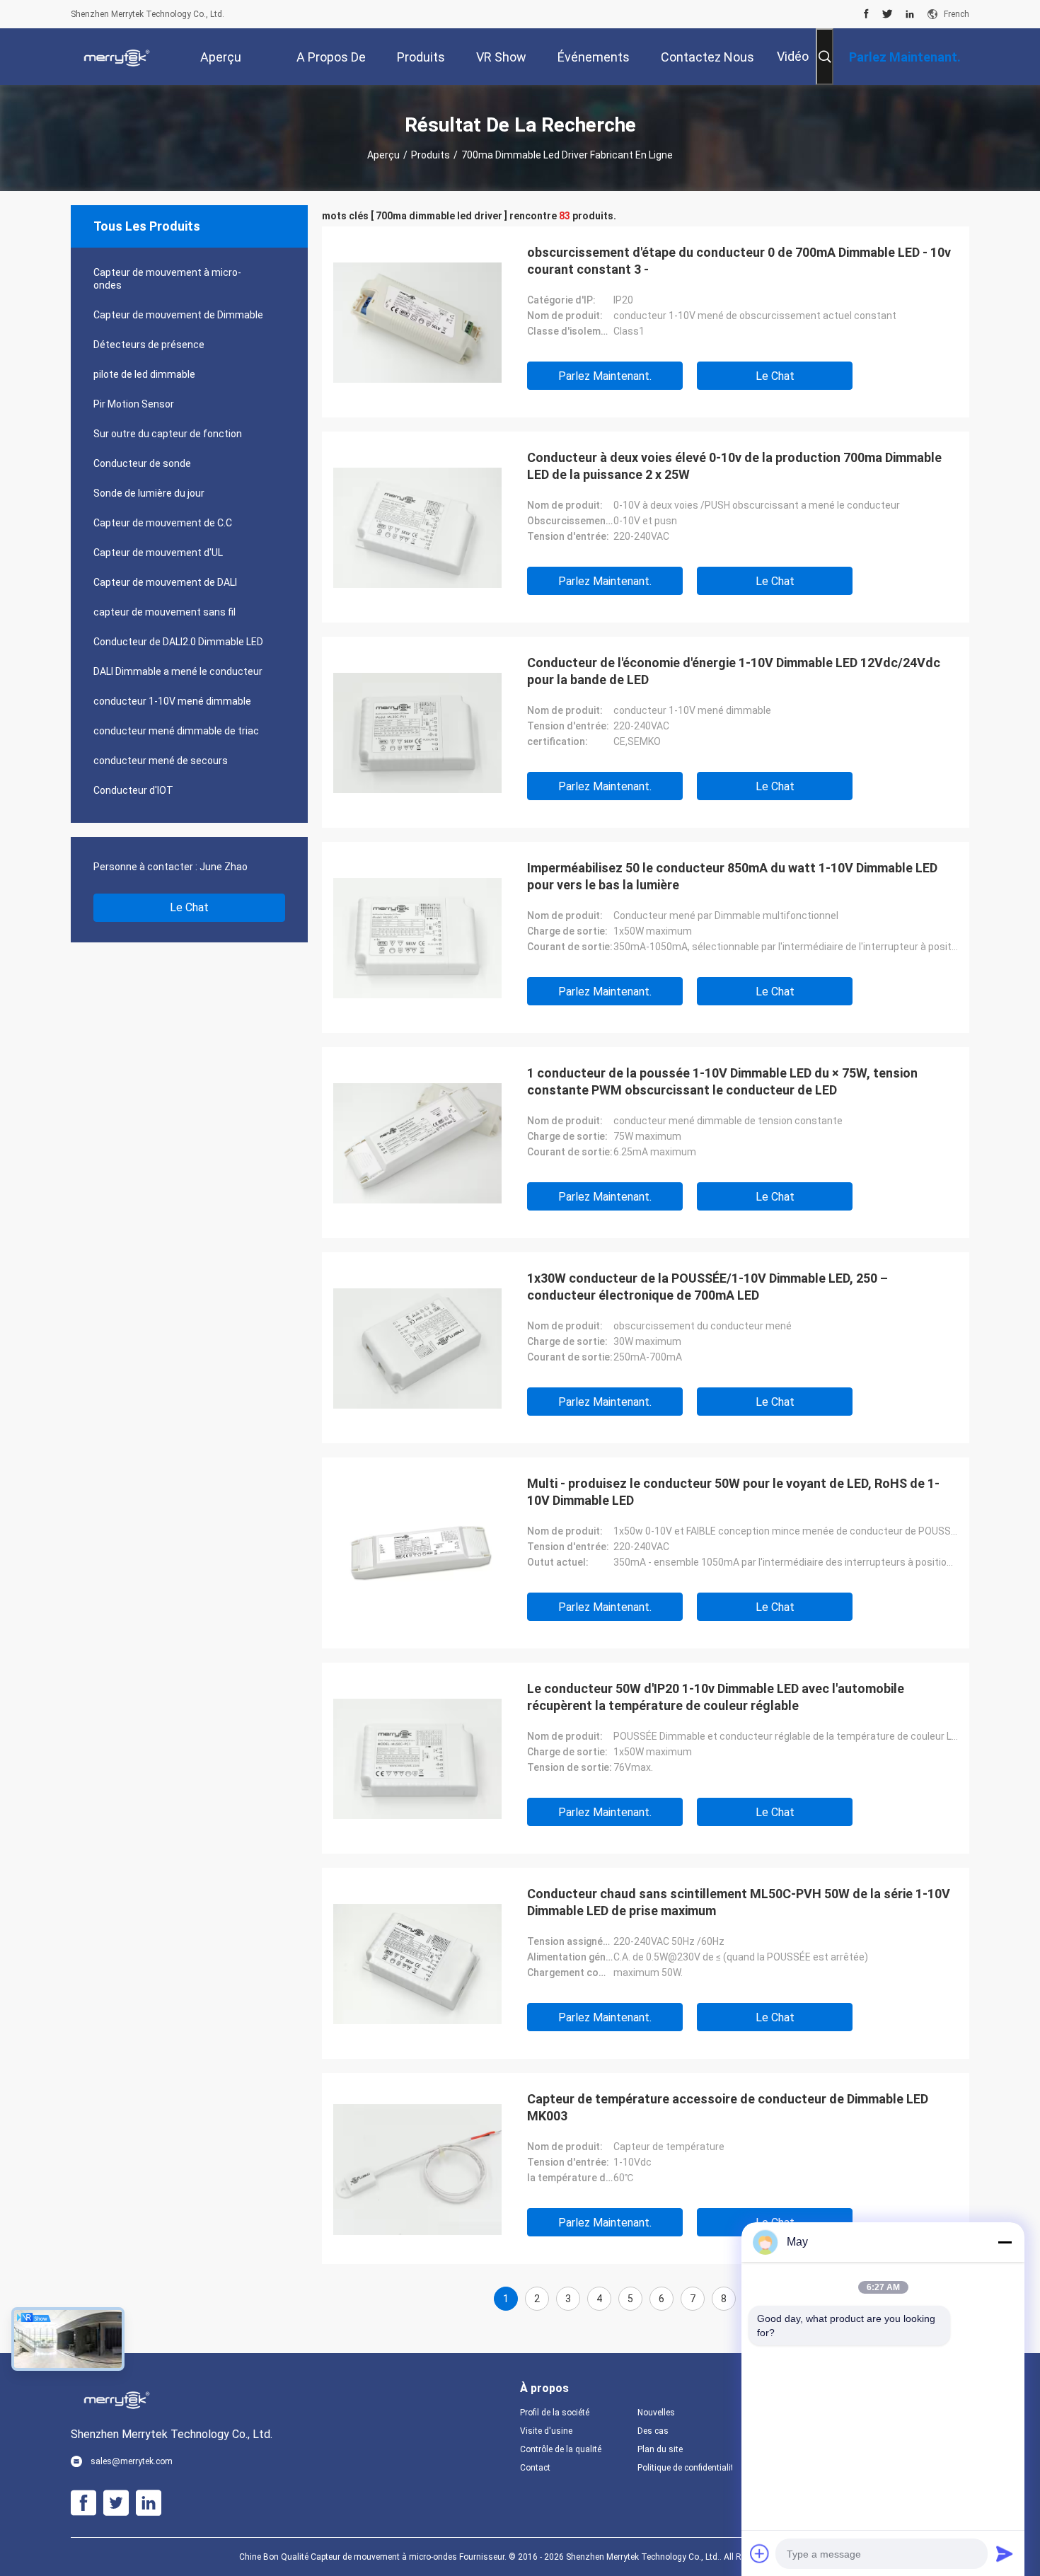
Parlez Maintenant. (605, 376)
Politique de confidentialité (685, 2468)
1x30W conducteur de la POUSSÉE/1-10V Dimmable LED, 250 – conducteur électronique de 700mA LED (707, 1287)
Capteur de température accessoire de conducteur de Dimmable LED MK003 (728, 2107)
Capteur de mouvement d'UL (158, 553)
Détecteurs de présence (149, 345)
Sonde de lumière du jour (149, 493)
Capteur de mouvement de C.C (163, 523)
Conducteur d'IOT (133, 790)
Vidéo (793, 56)
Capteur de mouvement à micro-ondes (167, 279)
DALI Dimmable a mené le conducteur (178, 671)
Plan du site (660, 2449)
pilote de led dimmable (144, 374)
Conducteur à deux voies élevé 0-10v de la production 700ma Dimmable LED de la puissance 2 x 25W (734, 466)
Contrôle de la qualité (561, 2449)
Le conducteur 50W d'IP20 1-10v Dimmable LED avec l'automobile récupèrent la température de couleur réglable (716, 1697)
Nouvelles (656, 2413)
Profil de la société (555, 2413)
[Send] (1005, 2553)
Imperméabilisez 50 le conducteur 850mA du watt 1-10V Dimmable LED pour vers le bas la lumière (732, 876)
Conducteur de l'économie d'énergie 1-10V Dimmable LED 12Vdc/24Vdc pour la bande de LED (734, 671)
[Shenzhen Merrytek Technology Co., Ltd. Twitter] (888, 14)
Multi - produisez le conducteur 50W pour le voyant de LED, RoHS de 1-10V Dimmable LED (733, 1492)
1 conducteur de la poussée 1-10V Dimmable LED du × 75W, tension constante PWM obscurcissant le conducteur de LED (722, 1081)
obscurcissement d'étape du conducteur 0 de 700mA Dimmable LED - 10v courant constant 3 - (739, 261)
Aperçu (383, 155)
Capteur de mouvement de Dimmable (178, 315)
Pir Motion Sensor (134, 404)
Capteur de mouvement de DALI (165, 582)
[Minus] (1005, 2242)
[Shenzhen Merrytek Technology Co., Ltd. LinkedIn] (910, 14)
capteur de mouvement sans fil (164, 612)
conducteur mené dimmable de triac (176, 731)
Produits (431, 155)
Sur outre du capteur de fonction (168, 434)
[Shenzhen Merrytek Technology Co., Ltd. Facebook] (866, 14)
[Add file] (760, 2553)
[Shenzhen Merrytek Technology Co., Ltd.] (117, 57)
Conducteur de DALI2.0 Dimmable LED (178, 642)
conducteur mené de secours (161, 761)
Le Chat (189, 907)
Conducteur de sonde (142, 463)
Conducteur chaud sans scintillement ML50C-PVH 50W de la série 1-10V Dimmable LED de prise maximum (739, 1902)
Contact (535, 2468)
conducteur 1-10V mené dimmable (172, 701)
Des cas (653, 2431)
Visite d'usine (546, 2431)
